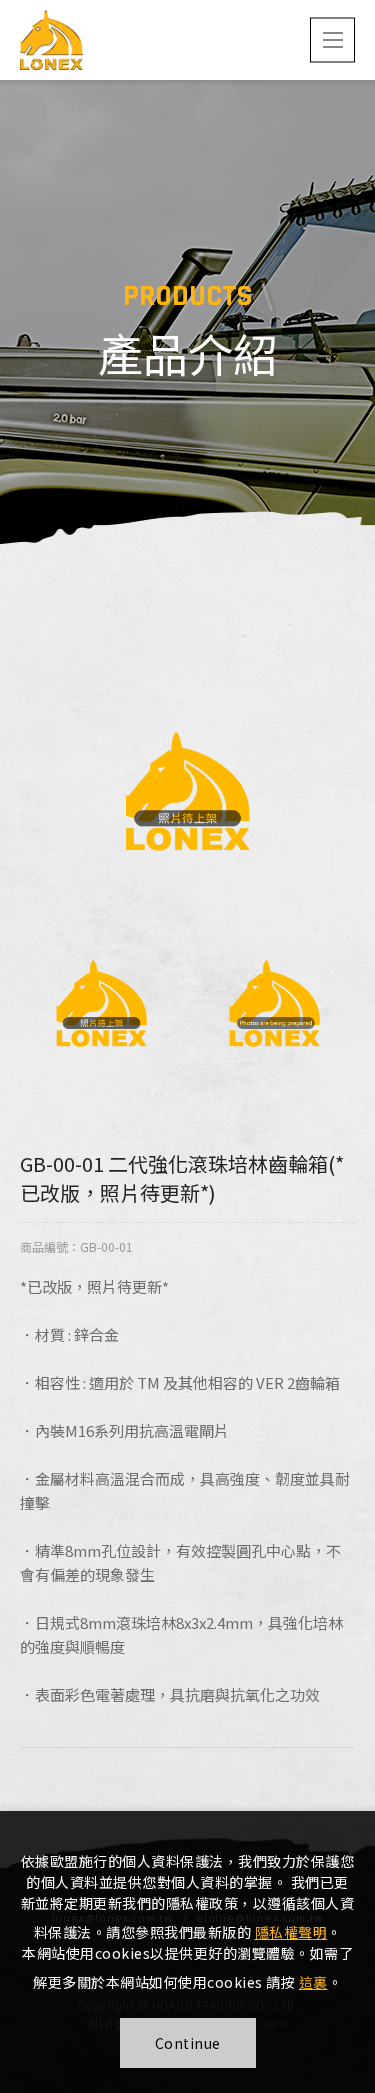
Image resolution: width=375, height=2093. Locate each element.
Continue (188, 2043)
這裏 (313, 1982)
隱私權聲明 (291, 1932)
